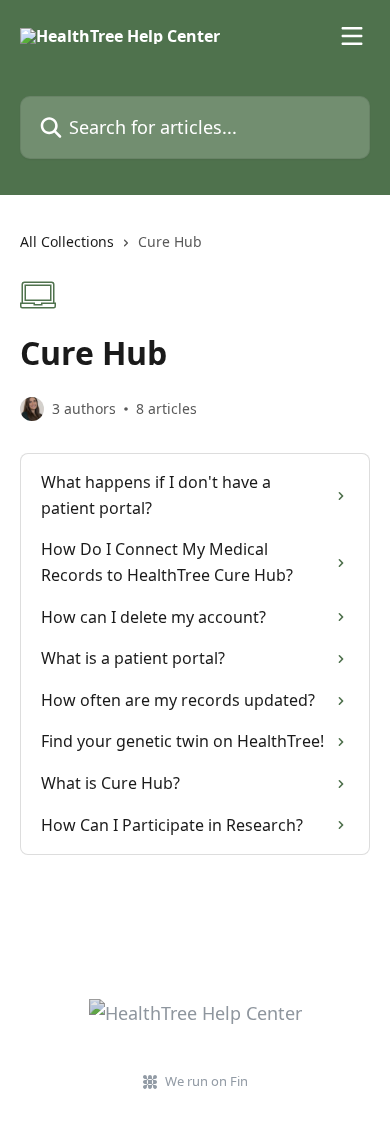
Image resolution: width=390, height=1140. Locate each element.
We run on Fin (206, 1081)
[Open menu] (352, 36)
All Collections (67, 241)
